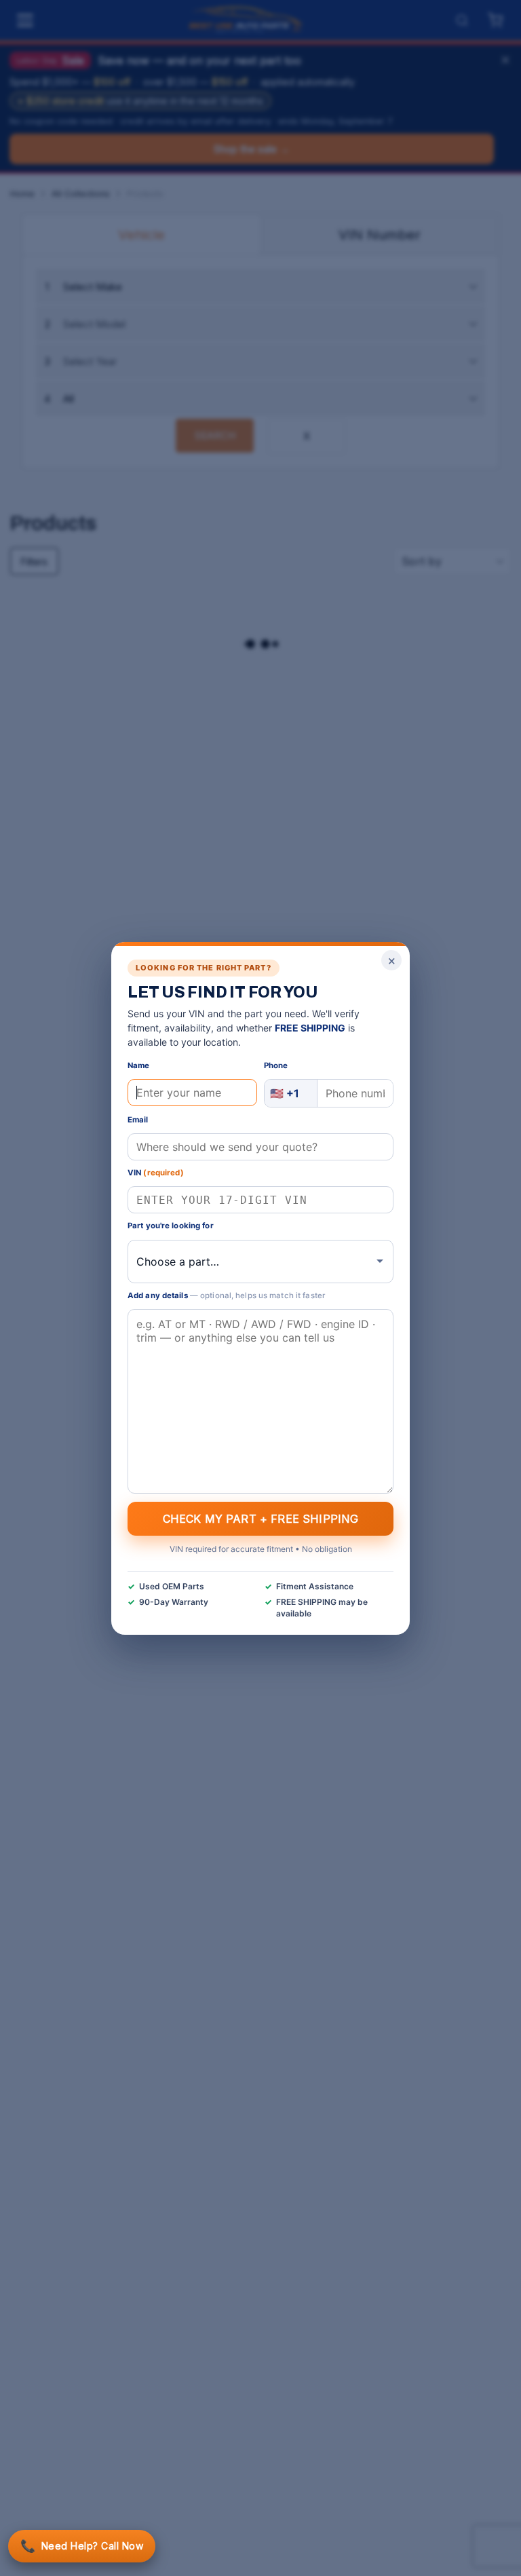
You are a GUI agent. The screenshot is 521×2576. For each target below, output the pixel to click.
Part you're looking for (171, 1226)
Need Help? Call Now (82, 2546)
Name (138, 1065)
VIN (156, 1173)
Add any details (226, 1295)
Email (138, 1120)
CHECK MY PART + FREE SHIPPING (261, 1518)
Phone (276, 1065)
